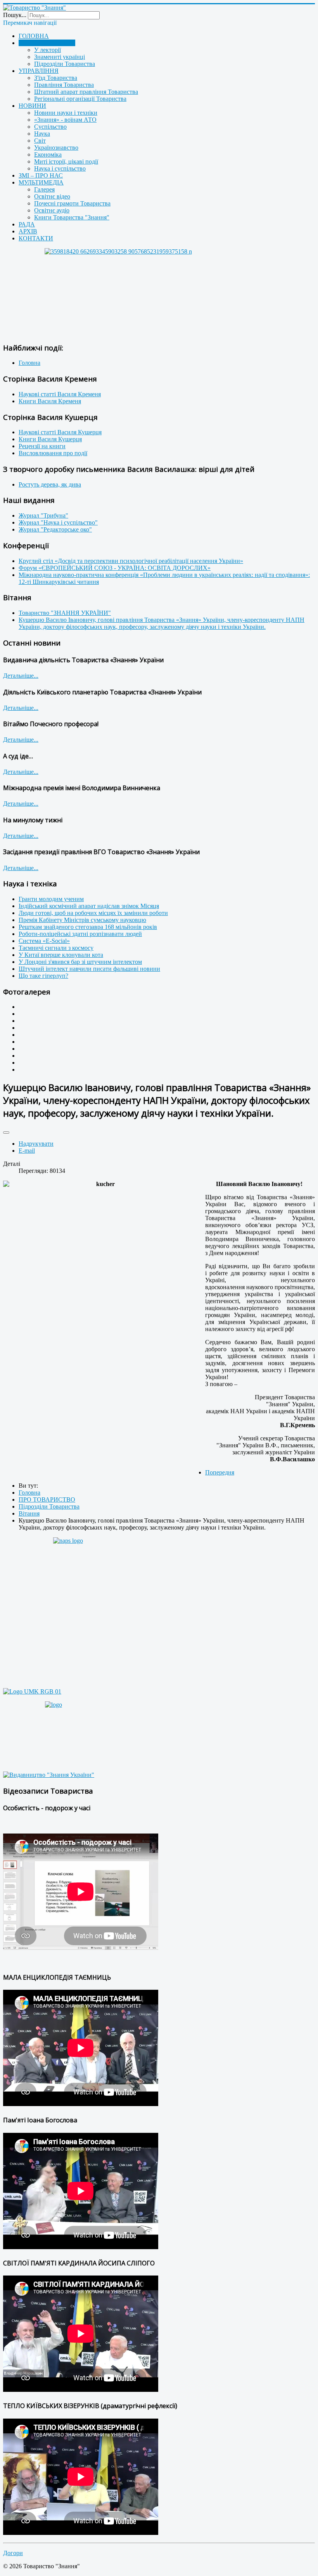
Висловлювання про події (53, 453)
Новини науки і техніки (66, 113)
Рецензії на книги (42, 446)
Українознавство (56, 148)
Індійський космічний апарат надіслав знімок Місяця (89, 906)
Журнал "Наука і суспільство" (58, 522)
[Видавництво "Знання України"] (49, 1775)
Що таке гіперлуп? (43, 976)
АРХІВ (28, 231)
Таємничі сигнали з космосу (56, 948)
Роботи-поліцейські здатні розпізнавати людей (80, 934)
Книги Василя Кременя (50, 401)
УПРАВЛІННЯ (39, 71)
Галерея (44, 189)
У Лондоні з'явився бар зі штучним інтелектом (80, 962)
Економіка (48, 155)
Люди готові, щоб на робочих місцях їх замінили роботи (93, 913)
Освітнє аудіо (52, 210)
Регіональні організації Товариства (80, 99)
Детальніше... (21, 676)
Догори (13, 2553)
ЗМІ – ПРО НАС (41, 175)
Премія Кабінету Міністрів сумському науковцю (82, 920)
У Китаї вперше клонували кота (61, 955)
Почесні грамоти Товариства (72, 203)
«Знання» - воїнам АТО (65, 120)
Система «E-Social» (44, 941)
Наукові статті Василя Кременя (60, 394)
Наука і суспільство (60, 168)
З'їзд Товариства (56, 78)
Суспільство (50, 127)
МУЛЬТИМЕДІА (41, 182)
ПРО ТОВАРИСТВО (47, 43)
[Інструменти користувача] (6, 1133)
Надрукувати (36, 1144)
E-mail (27, 1151)
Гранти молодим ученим (51, 899)
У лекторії (48, 50)
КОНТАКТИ (36, 238)
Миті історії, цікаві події (66, 161)
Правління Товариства (64, 85)
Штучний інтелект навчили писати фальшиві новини (89, 969)
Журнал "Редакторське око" (55, 529)
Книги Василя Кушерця (50, 439)
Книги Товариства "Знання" (72, 217)
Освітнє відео (52, 196)
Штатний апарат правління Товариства (86, 92)
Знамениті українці (60, 57)
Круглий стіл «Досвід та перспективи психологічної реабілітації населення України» (131, 561)
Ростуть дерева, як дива (50, 484)
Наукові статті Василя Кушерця (60, 432)
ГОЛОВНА (34, 36)
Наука (42, 134)
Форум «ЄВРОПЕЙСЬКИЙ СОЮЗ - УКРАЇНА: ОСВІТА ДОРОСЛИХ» (115, 568)
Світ (40, 141)
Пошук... (15, 15)
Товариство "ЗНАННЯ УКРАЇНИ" (65, 613)
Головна (29, 363)
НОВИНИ (32, 106)
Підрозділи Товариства (65, 64)
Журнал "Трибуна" (43, 515)
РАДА (27, 224)
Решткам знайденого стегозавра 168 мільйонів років (88, 927)
